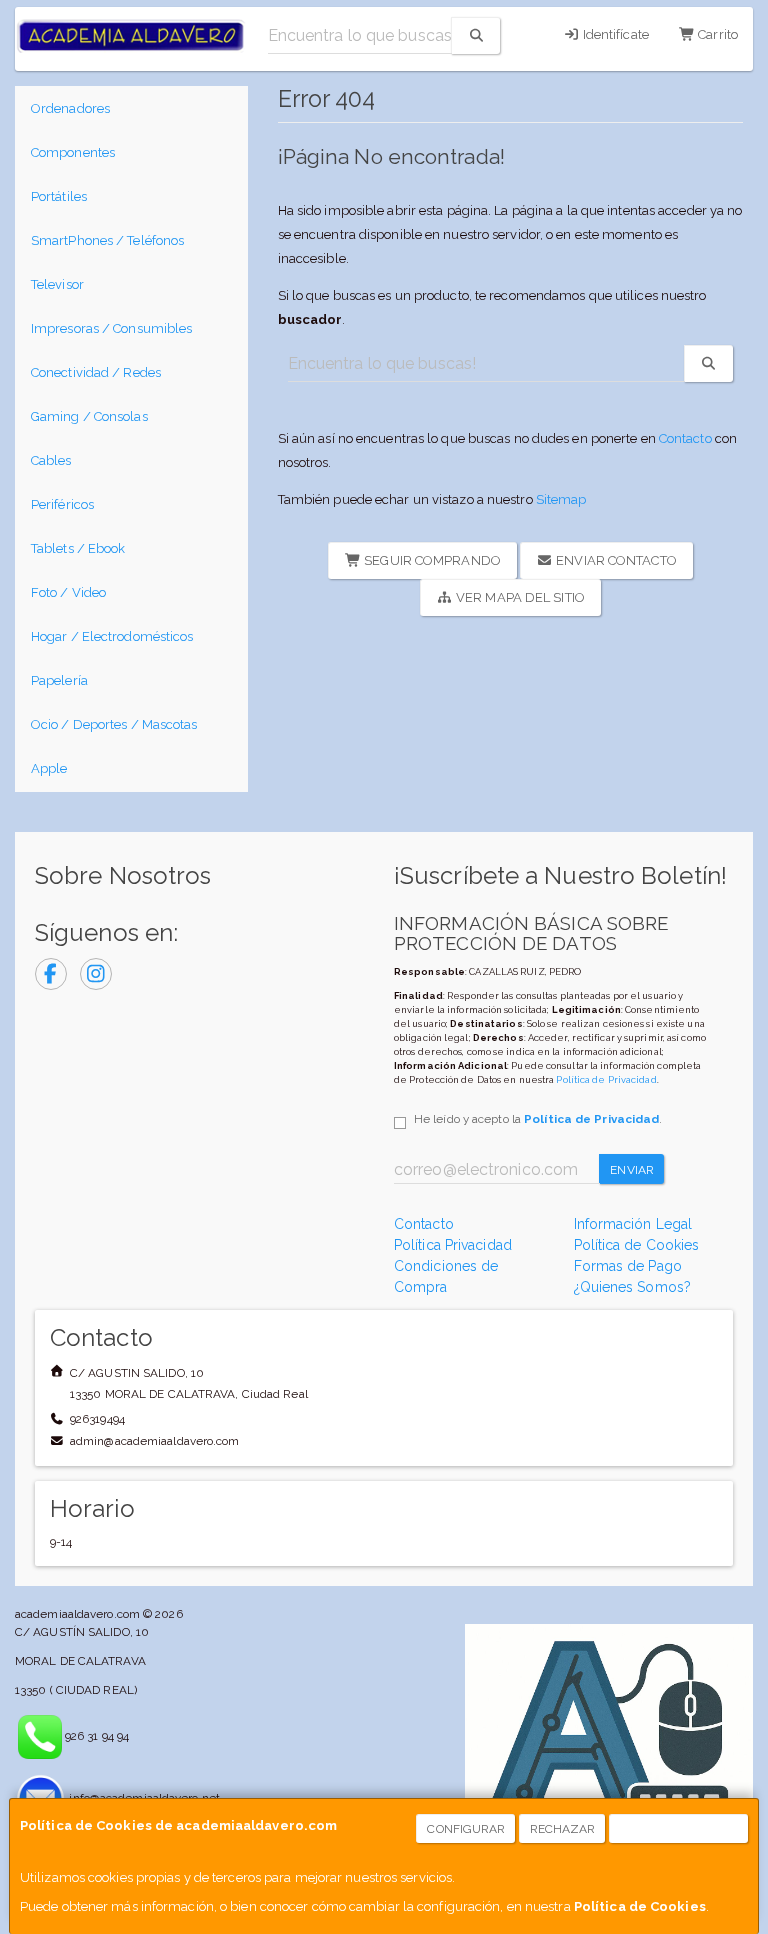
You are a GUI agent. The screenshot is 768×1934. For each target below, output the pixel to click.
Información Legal (633, 1224)
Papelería (59, 680)
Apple (49, 768)
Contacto (685, 438)
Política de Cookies (640, 1906)
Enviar (632, 1170)
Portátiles (59, 196)
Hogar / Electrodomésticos (112, 636)
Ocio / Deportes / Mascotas (114, 724)
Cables (51, 460)
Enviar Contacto (615, 560)
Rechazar (563, 1829)
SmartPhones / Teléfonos (107, 240)
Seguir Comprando (431, 560)
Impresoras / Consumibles (111, 328)
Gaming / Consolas (89, 416)
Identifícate (614, 34)
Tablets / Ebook (78, 548)
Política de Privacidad (606, 1079)
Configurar (466, 1829)
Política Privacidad (453, 1245)
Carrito (716, 34)
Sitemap (561, 499)
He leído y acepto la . (538, 1119)
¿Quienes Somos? (633, 1287)
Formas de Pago (628, 1266)
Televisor (57, 284)
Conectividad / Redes (96, 372)
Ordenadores (70, 108)
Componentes (73, 152)
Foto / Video (68, 592)
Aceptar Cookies (679, 1829)
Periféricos (62, 504)
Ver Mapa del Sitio (519, 597)
